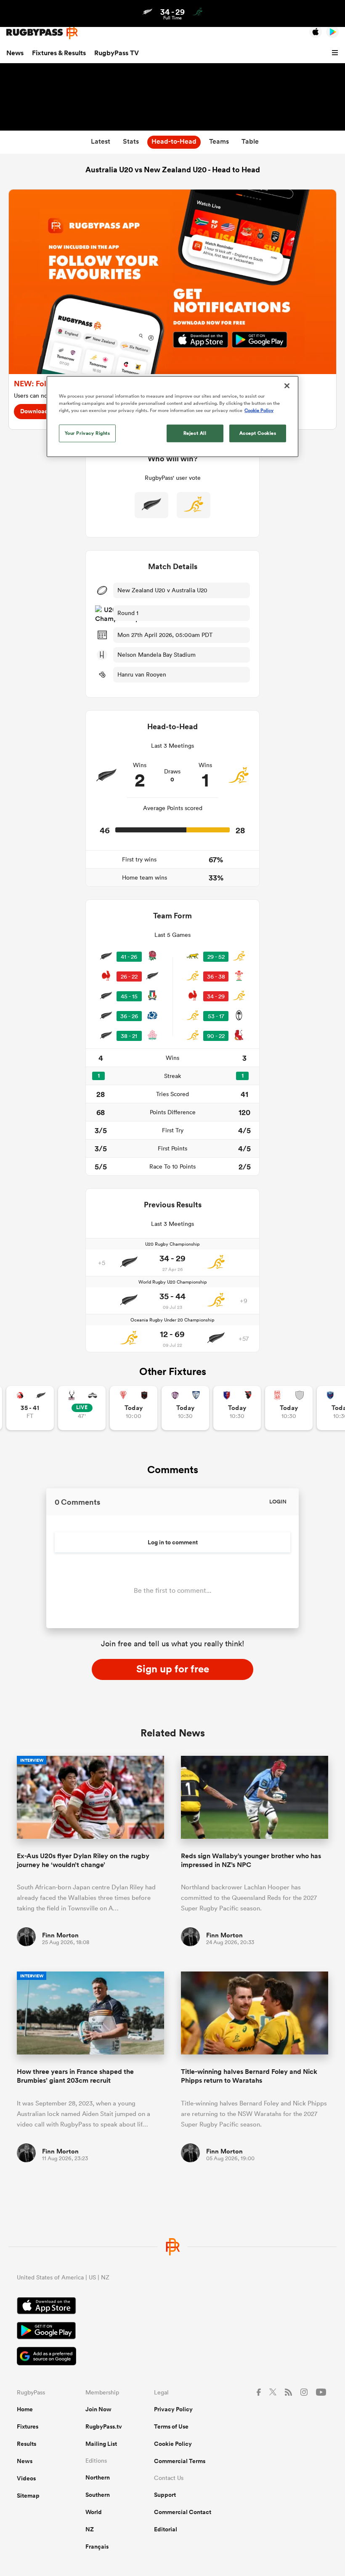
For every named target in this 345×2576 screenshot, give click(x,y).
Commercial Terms (180, 2461)
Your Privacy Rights (88, 433)
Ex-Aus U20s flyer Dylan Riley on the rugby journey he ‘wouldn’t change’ (83, 1860)
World (94, 2512)
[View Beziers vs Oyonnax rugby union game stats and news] (237, 1408)
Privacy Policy (173, 2409)
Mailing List (101, 2444)
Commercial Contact (183, 2512)
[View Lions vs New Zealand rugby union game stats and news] (30, 1408)
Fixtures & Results (59, 53)
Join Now (98, 2409)
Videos (26, 2478)
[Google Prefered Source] (172, 2357)
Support (165, 2495)
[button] (336, 53)
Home (25, 2409)
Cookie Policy (173, 2444)
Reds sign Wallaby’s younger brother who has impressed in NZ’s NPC (251, 1860)
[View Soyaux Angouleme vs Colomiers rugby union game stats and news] (185, 1408)
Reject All (195, 433)
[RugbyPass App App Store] (172, 2307)
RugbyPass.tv (104, 2426)
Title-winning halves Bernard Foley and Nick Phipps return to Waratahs (249, 2076)
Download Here (41, 411)
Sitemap (28, 2496)
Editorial (166, 2529)
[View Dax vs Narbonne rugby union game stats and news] (289, 1408)
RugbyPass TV (117, 53)
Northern (98, 2477)
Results (27, 2444)
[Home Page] (42, 32)
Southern (98, 2495)
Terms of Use (171, 2426)
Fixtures (28, 2426)
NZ (90, 2529)
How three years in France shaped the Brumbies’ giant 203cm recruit (75, 2076)
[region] (172, 417)
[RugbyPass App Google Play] (172, 2332)
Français (97, 2547)
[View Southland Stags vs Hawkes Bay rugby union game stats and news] (82, 1408)
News (15, 53)
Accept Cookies (258, 433)
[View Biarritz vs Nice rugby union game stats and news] (134, 1408)
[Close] (287, 386)
